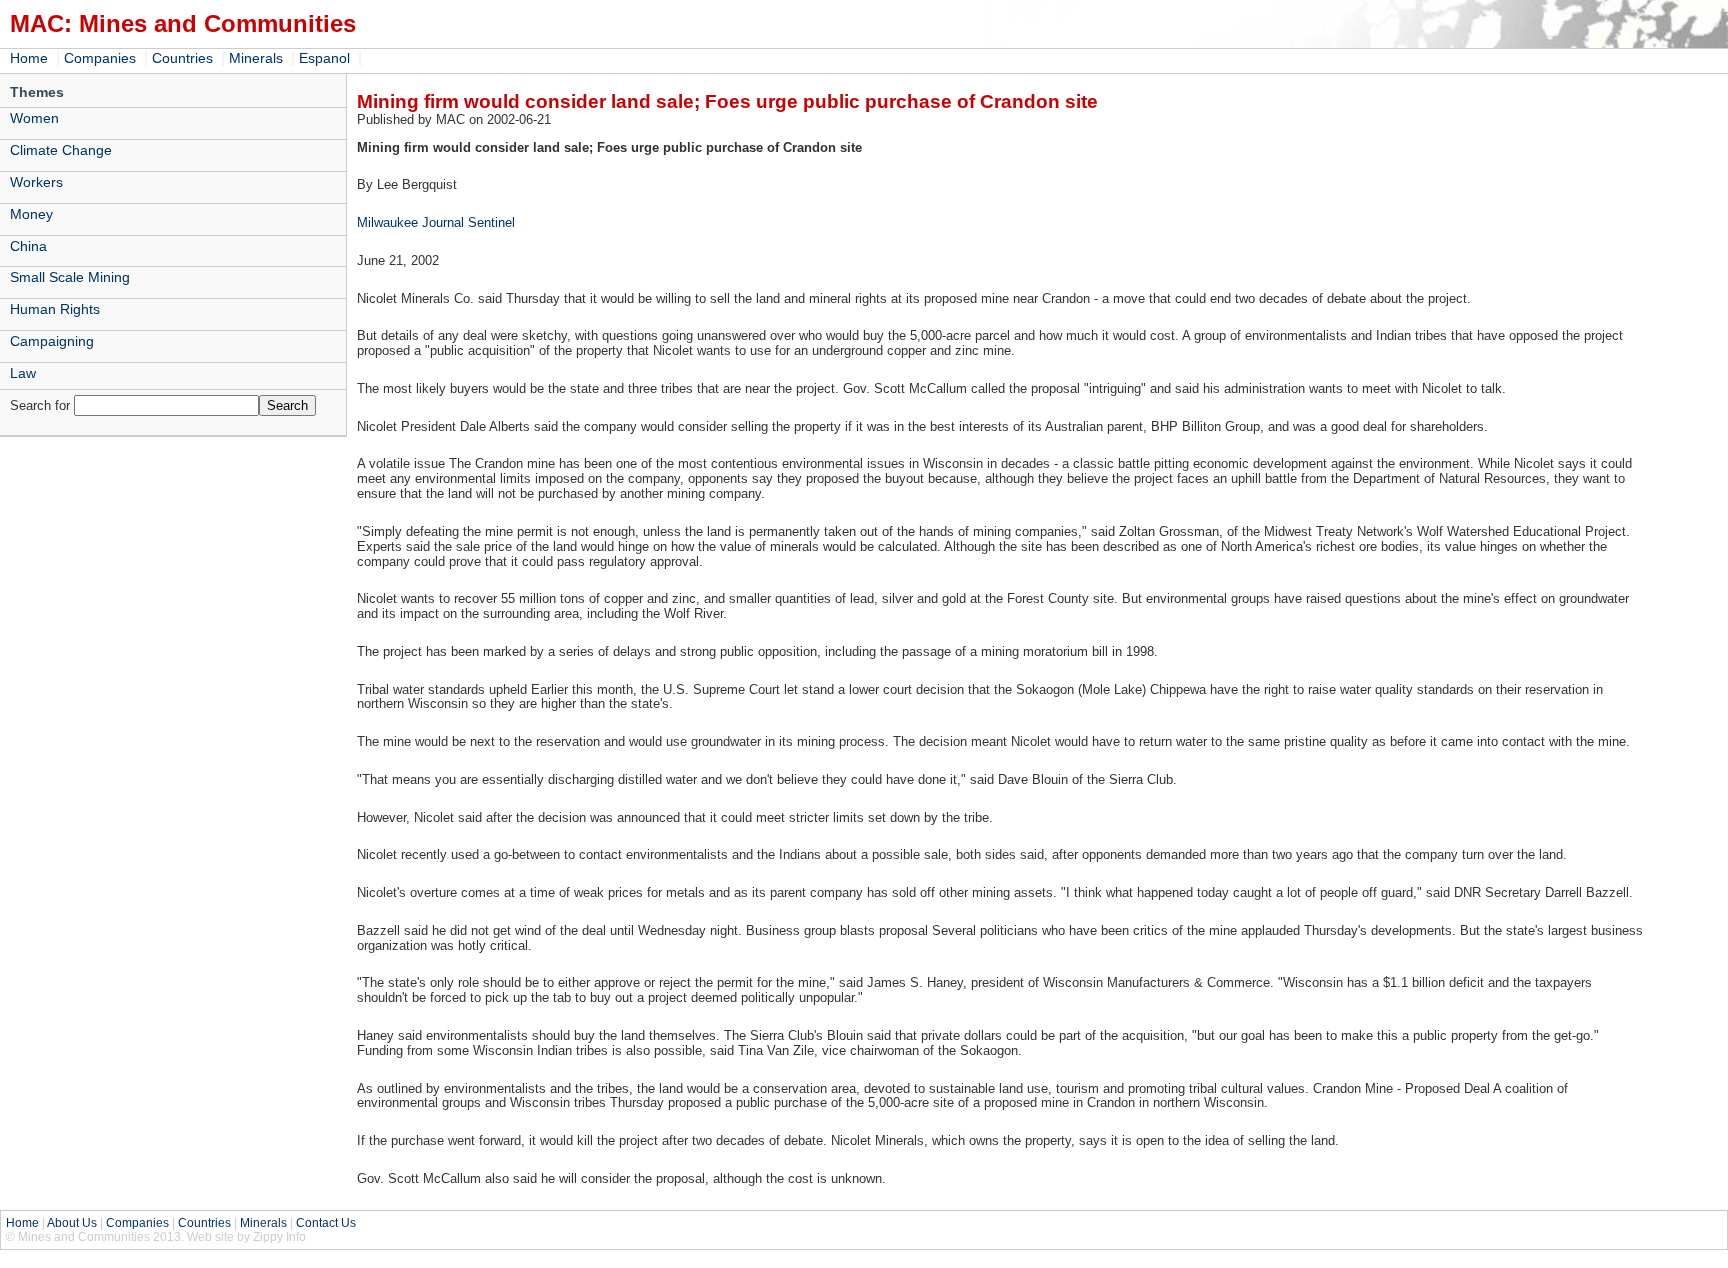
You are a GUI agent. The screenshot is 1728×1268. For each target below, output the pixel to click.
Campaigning (52, 341)
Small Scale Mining (70, 277)
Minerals (256, 58)
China (28, 246)
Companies (100, 58)
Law (23, 373)
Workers (36, 182)
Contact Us (326, 1223)
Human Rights (55, 309)
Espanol (324, 58)
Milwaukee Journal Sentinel (436, 222)
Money (31, 214)
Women (34, 118)
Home (29, 58)
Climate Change (61, 150)
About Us (72, 1223)
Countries (182, 58)
